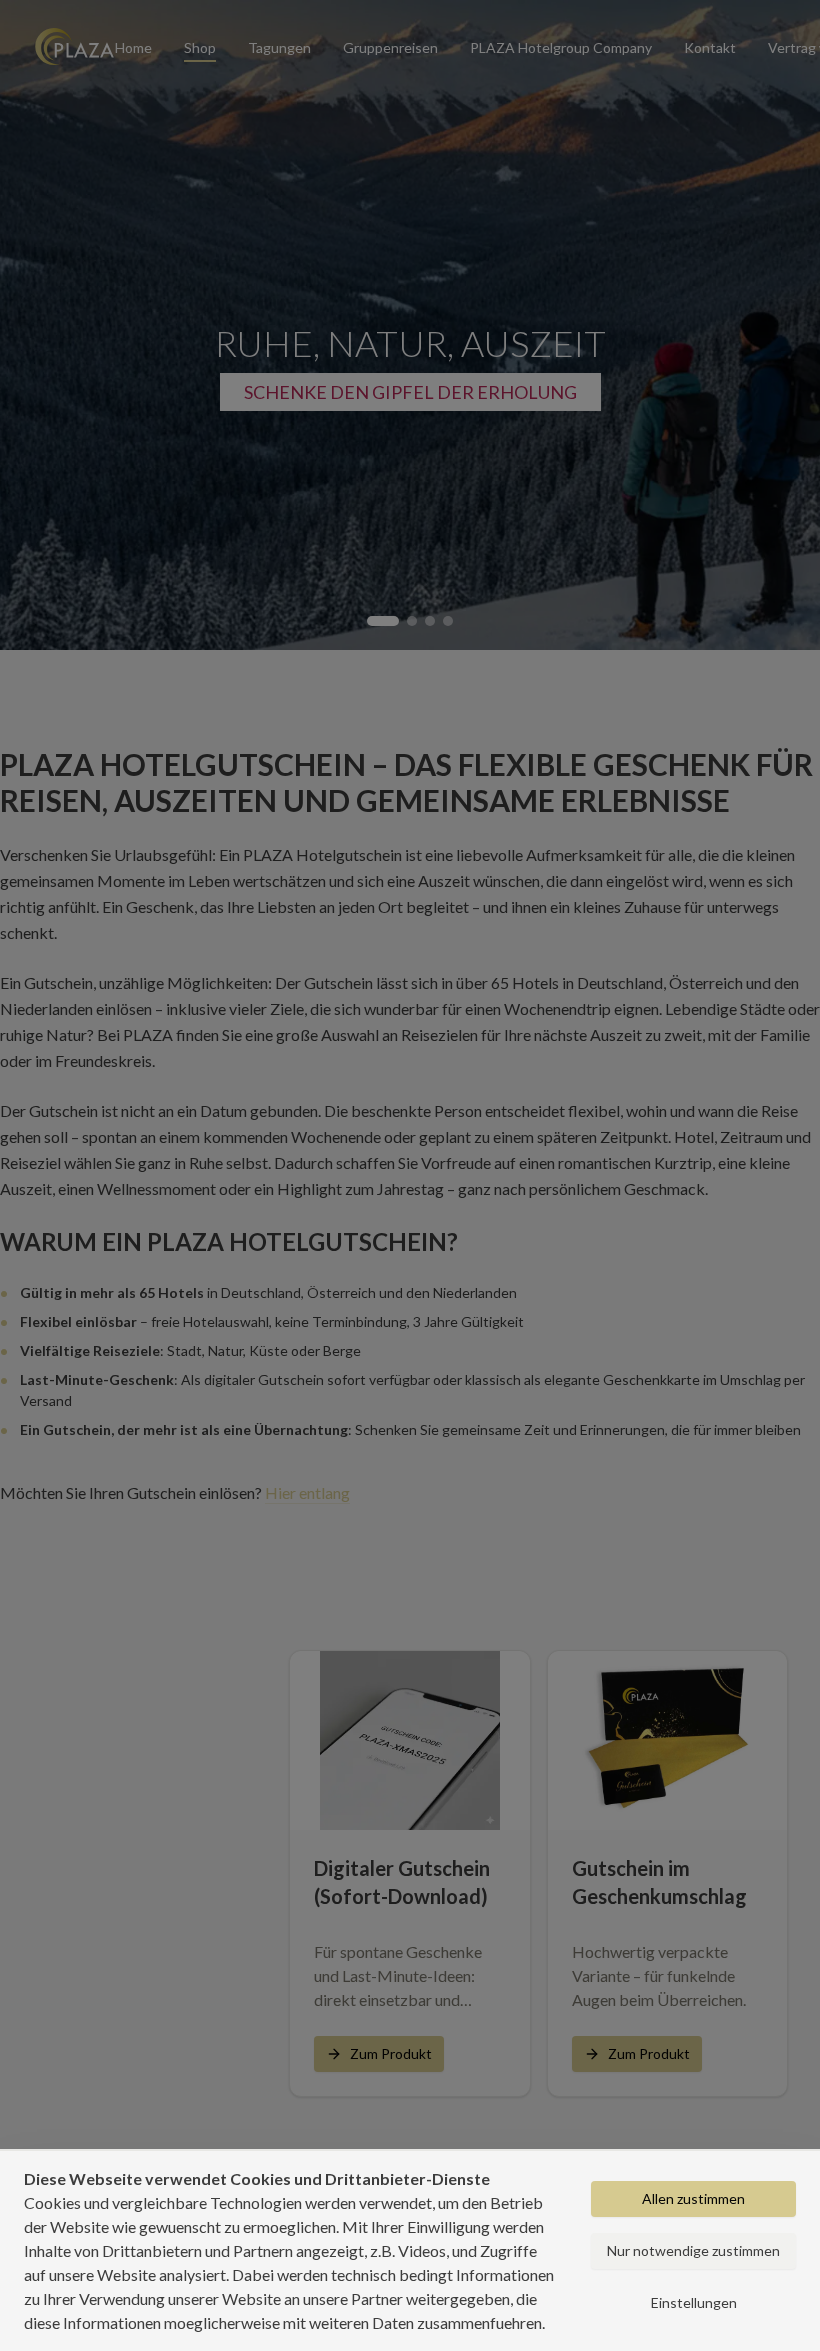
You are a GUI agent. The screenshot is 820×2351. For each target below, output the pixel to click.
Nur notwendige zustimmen (693, 2250)
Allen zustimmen (693, 2198)
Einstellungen (694, 2302)
